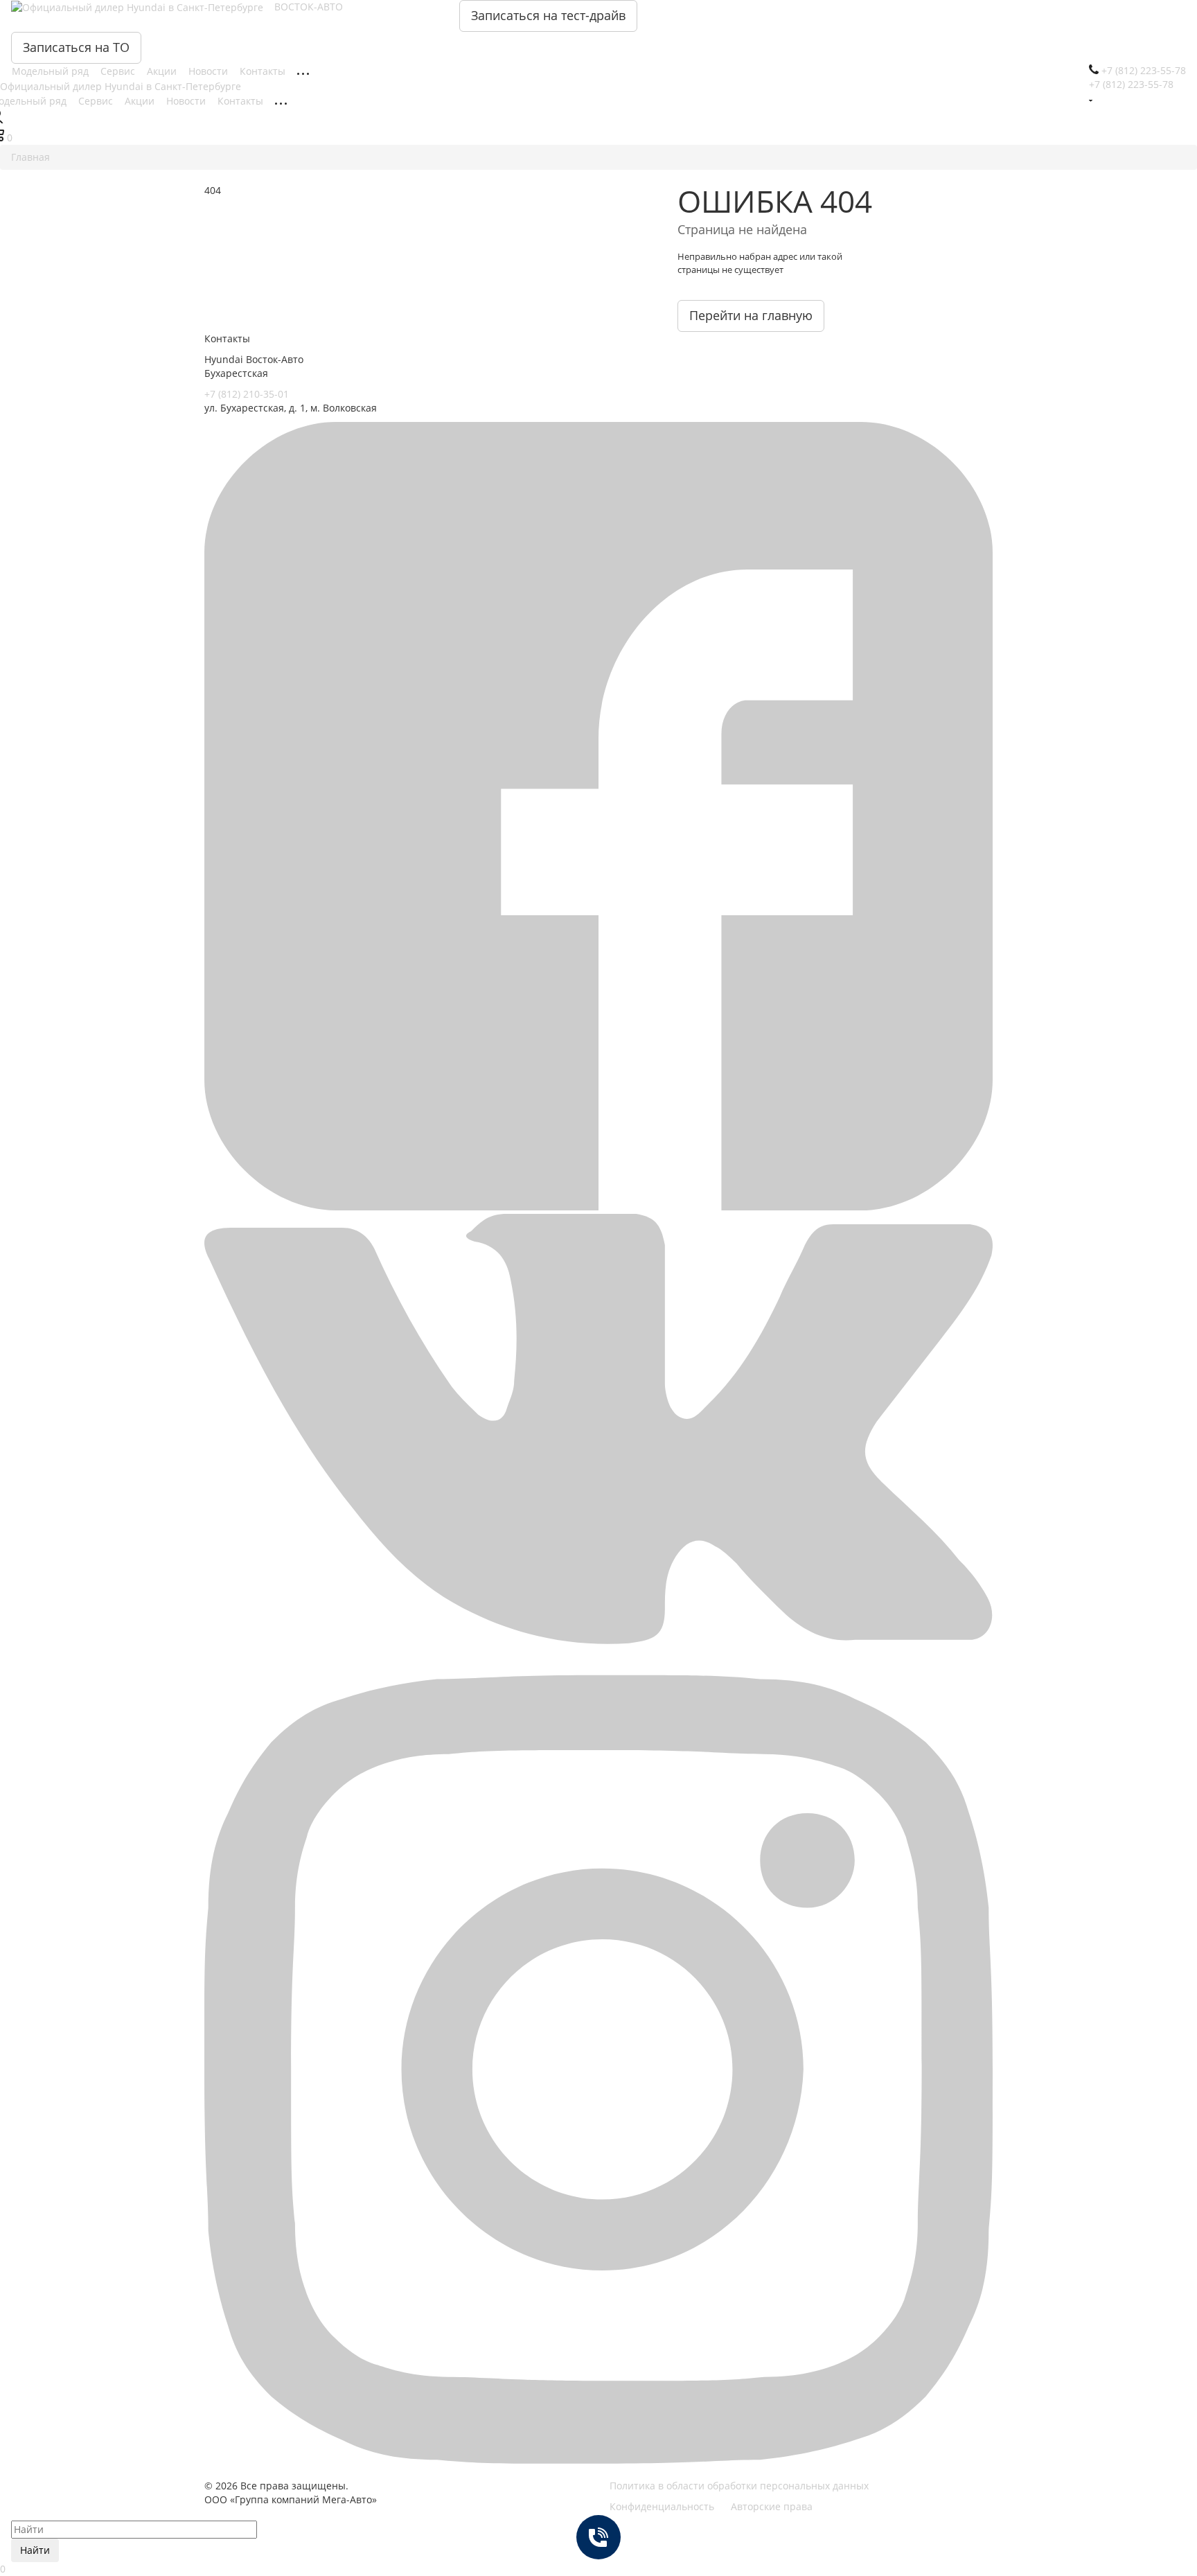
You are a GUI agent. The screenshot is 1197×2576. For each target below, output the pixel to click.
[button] (598, 1207)
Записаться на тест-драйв (548, 15)
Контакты (264, 71)
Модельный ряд (52, 71)
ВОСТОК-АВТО (309, 7)
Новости (210, 71)
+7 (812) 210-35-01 (247, 394)
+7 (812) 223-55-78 (1131, 84)
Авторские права (772, 2506)
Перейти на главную (751, 315)
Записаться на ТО (76, 47)
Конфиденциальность (662, 2506)
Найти (35, 2550)
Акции (163, 71)
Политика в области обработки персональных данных (739, 2486)
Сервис (119, 71)
